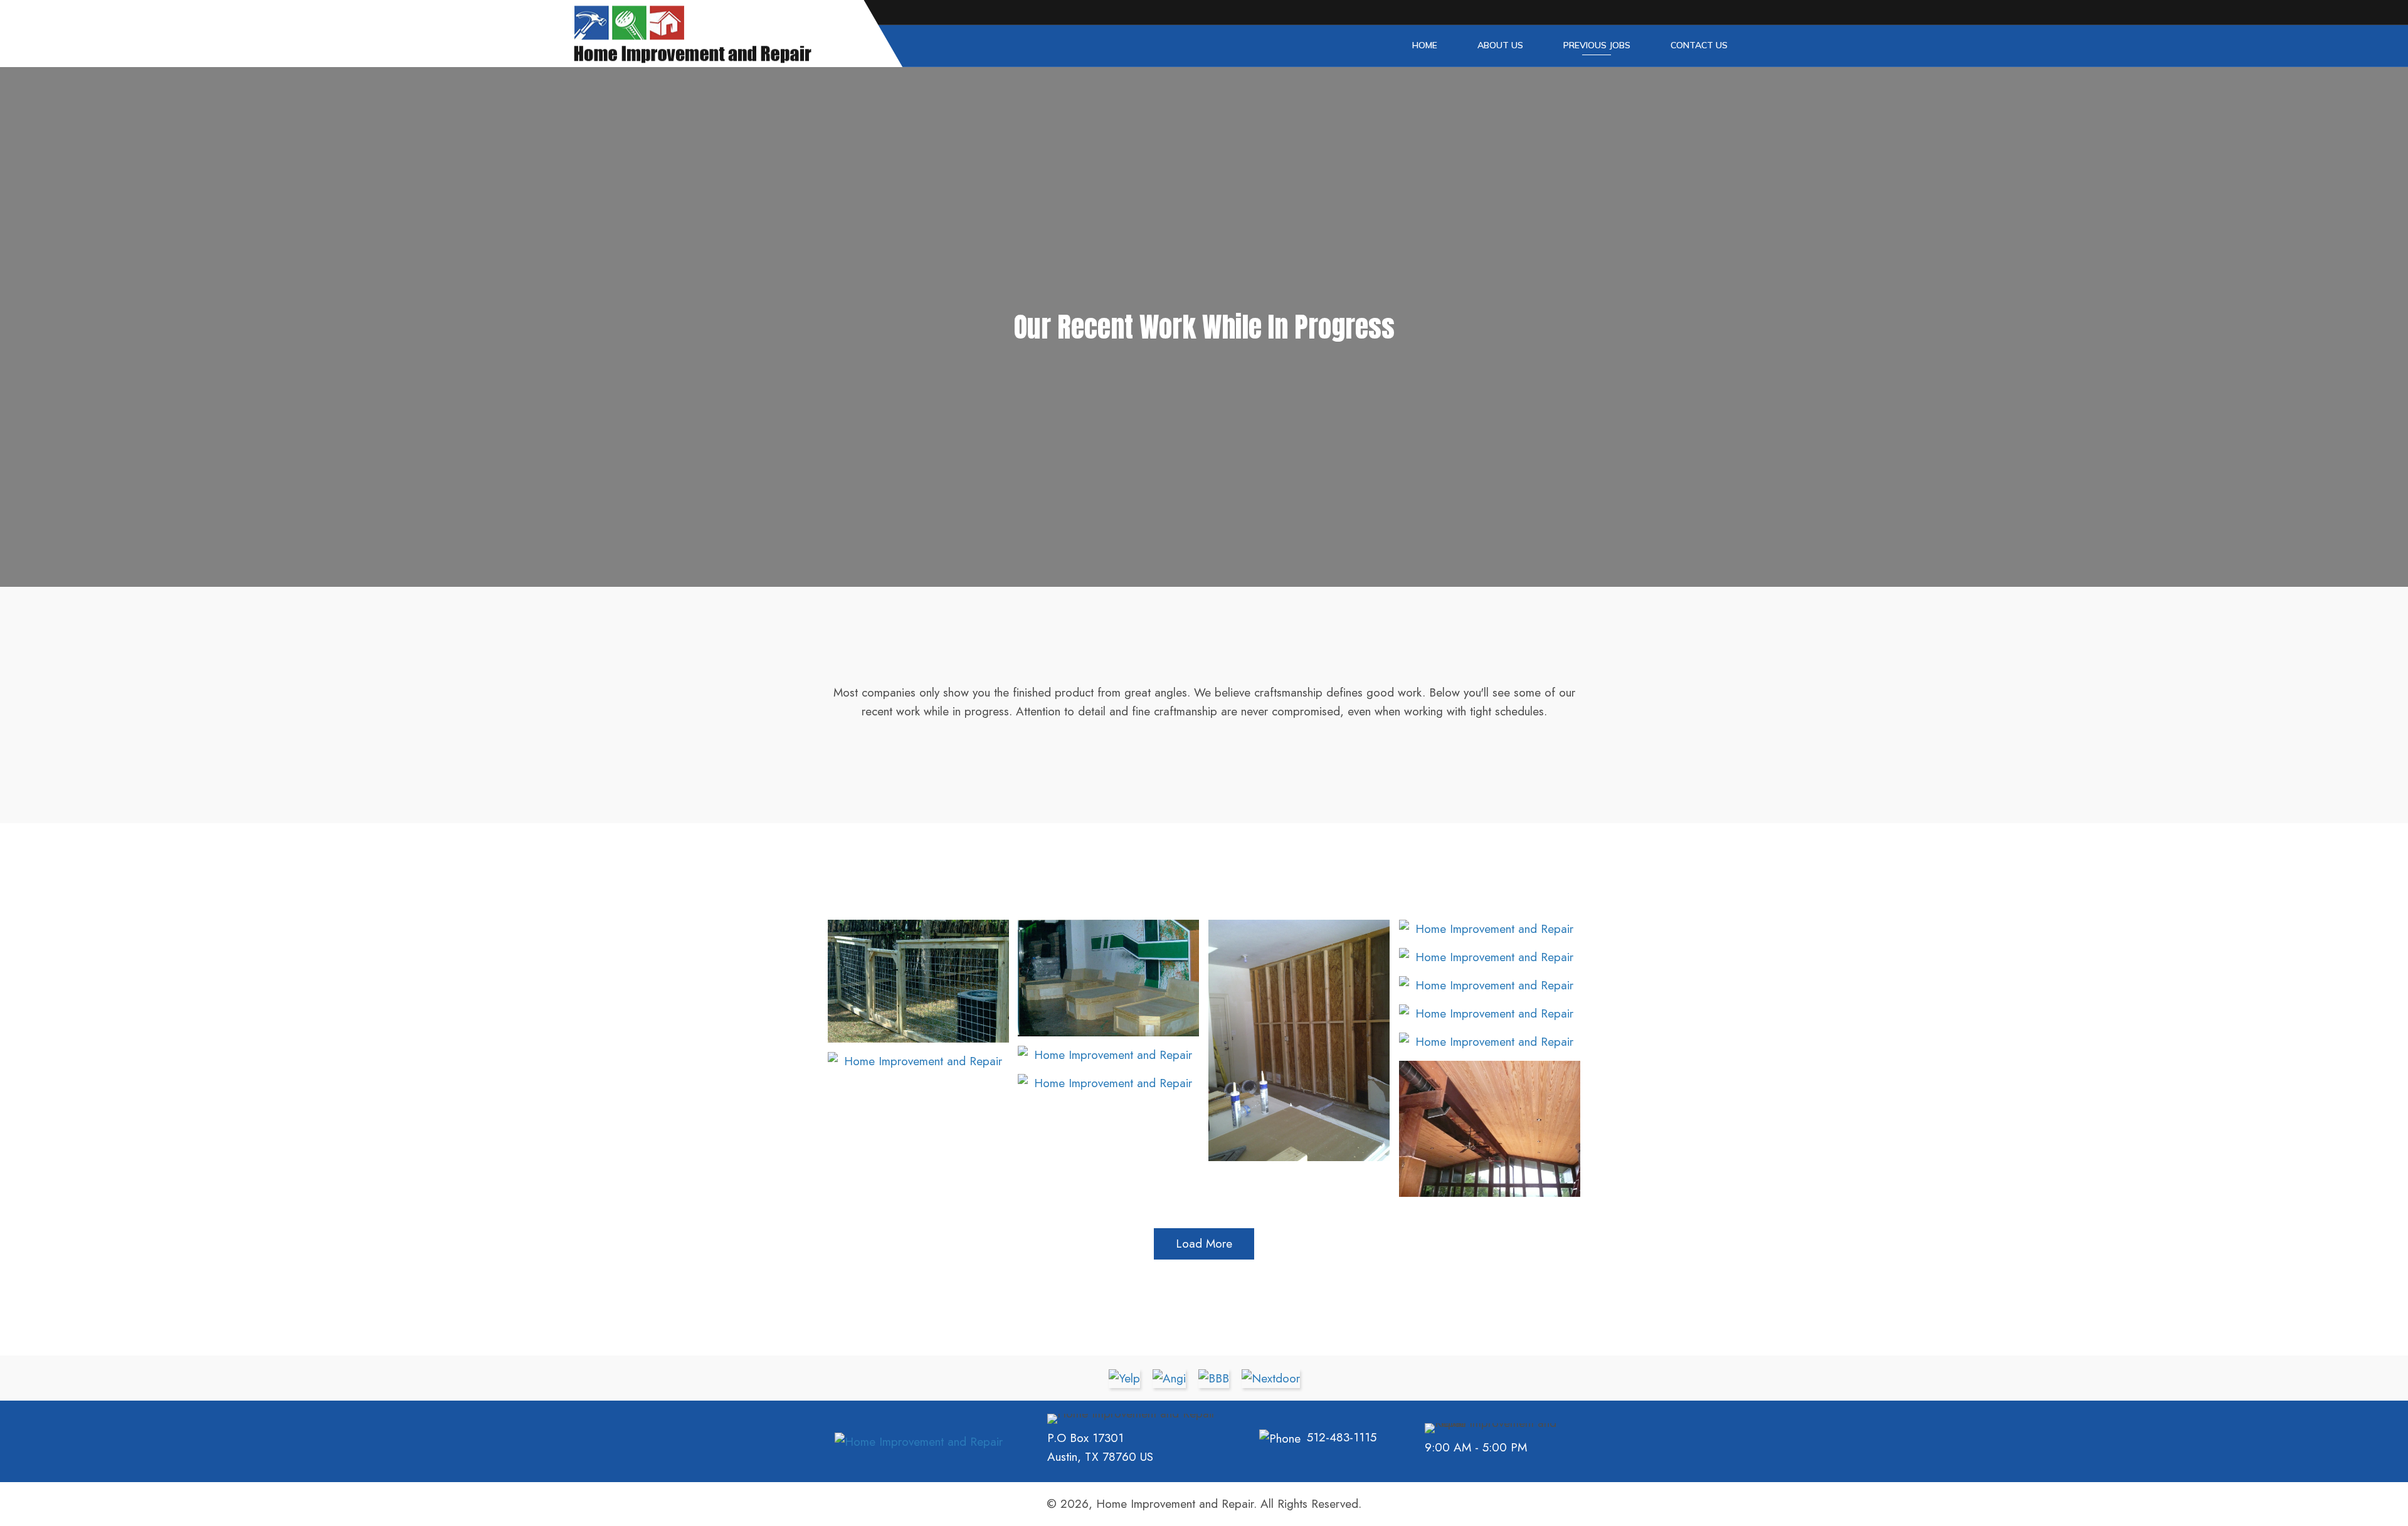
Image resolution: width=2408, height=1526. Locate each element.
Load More (1204, 1244)
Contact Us (1699, 45)
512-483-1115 (1342, 1437)
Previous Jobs (1597, 45)
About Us (1500, 45)
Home (1425, 45)
